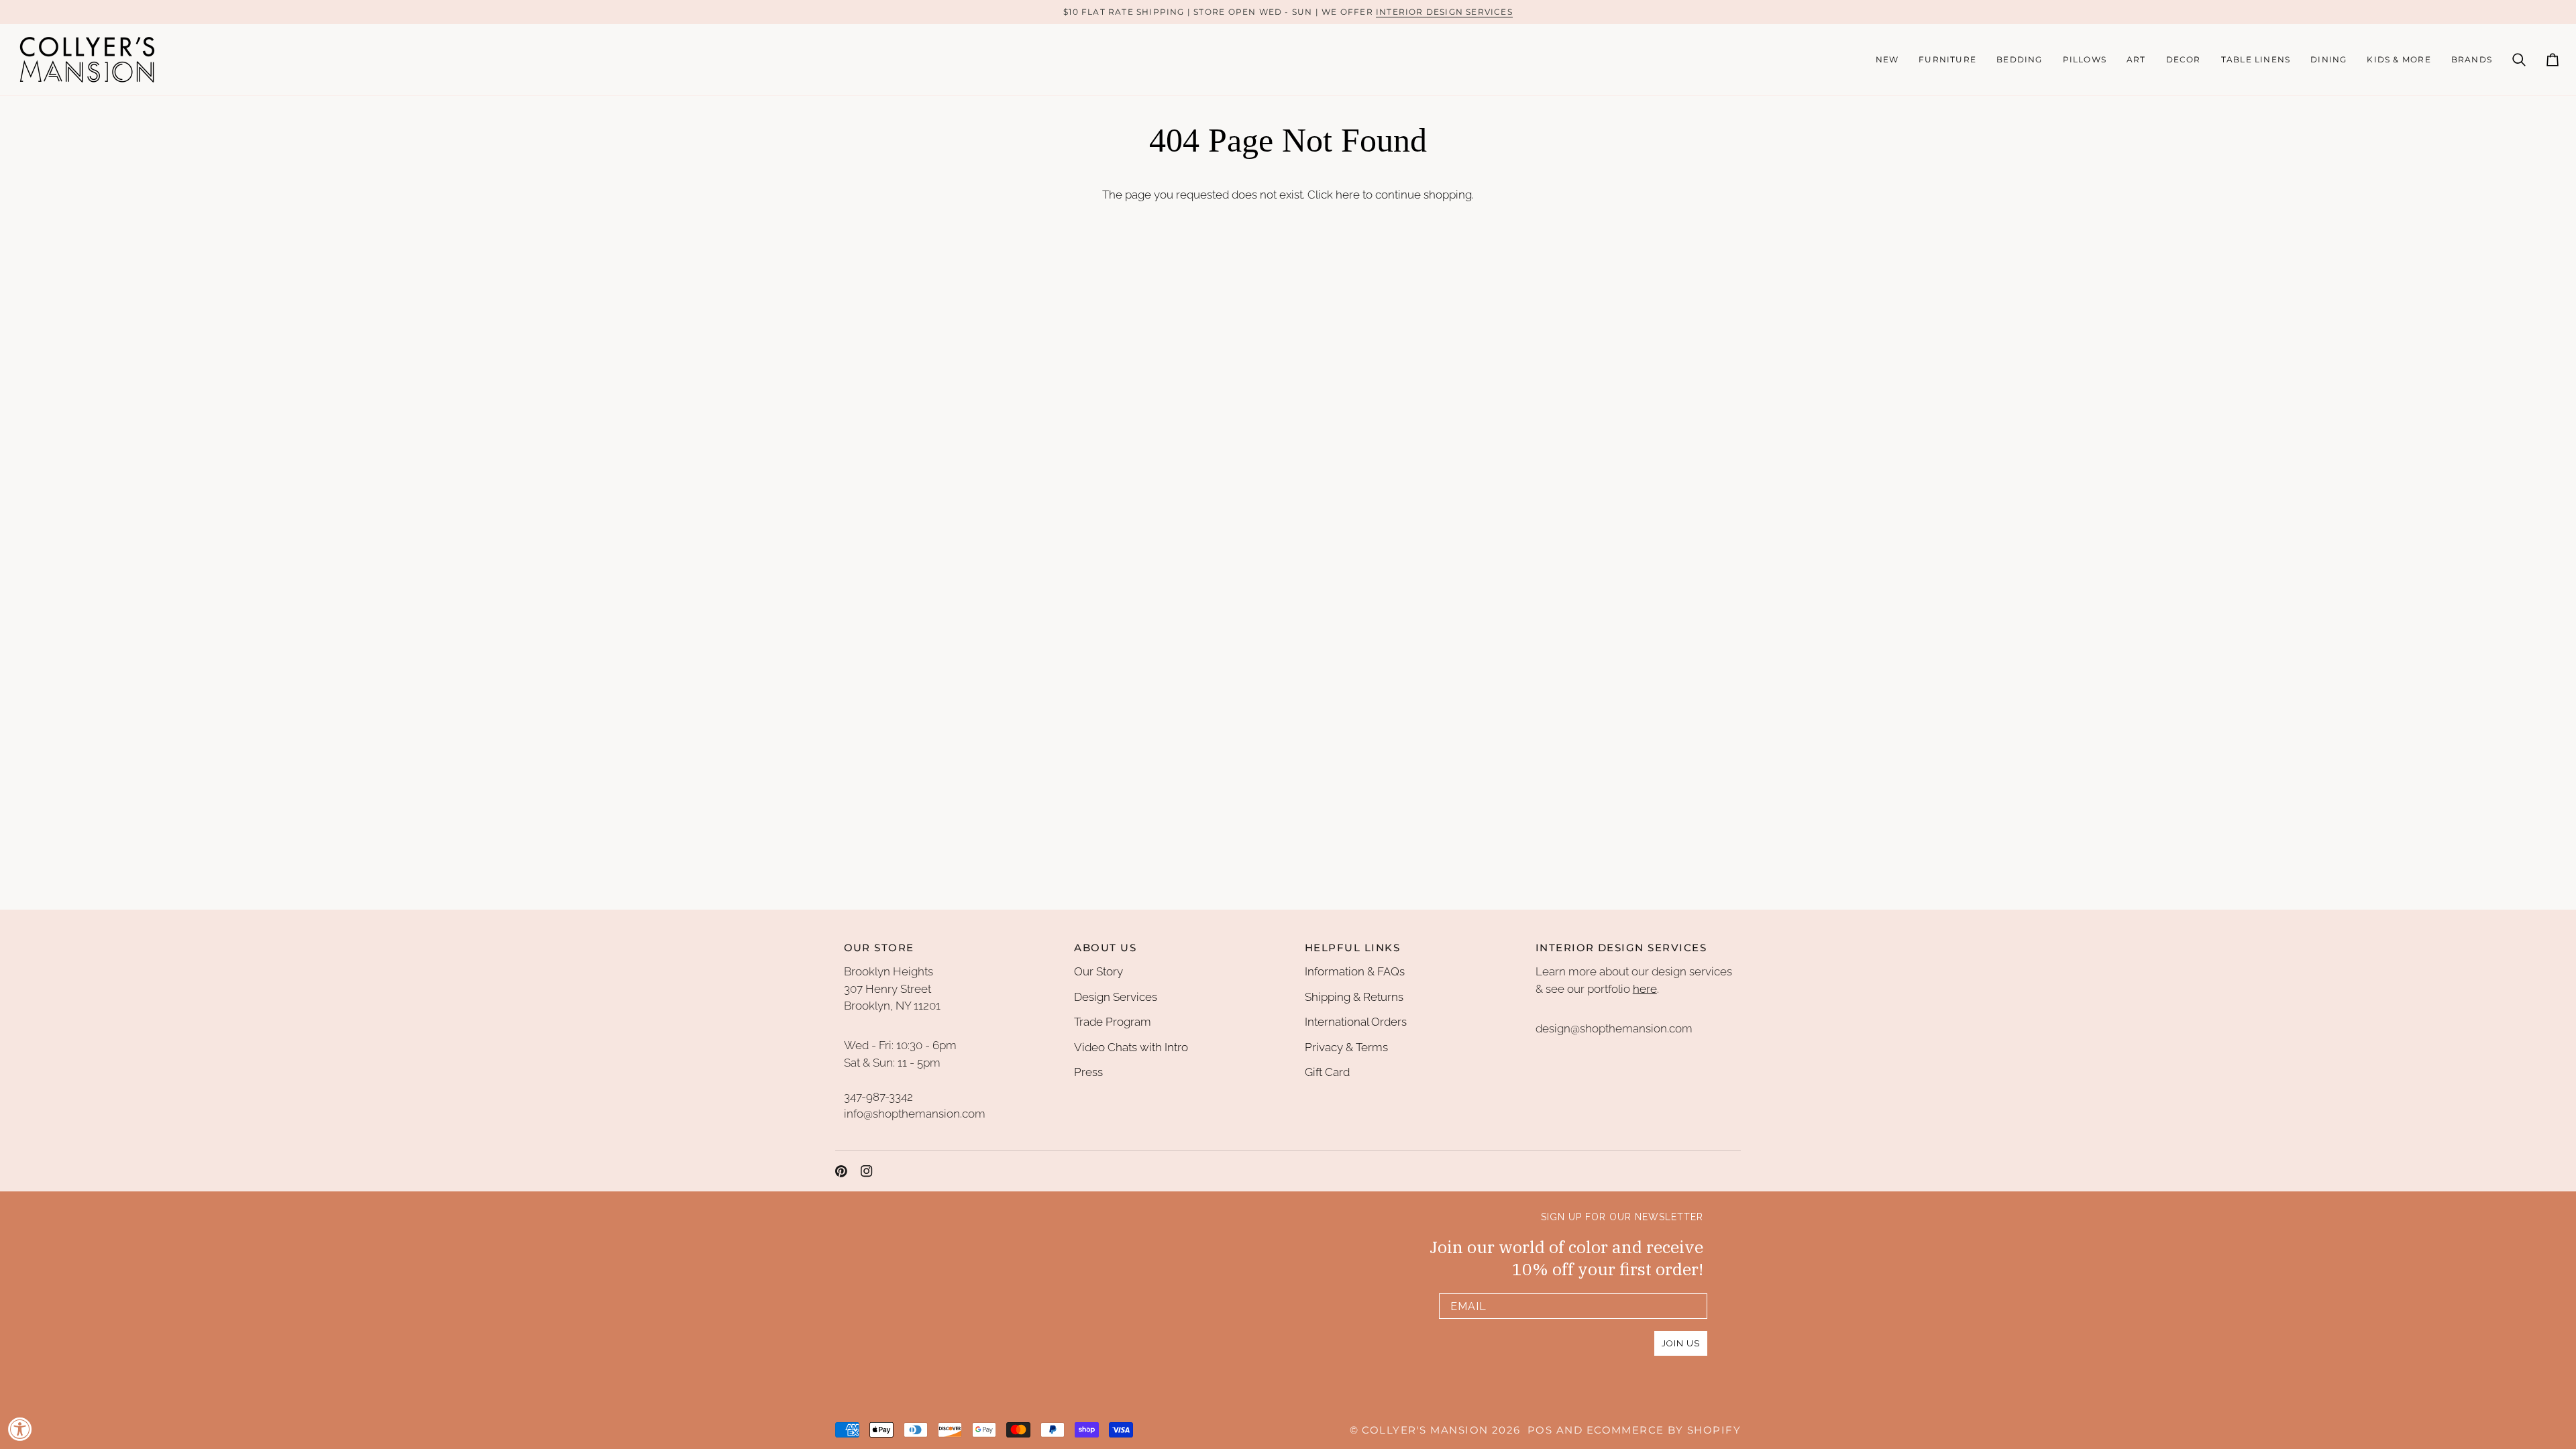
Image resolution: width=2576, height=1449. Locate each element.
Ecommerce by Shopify (1664, 1430)
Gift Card (1327, 1072)
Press (1088, 1072)
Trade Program (1113, 1022)
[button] (1947, 60)
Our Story (1098, 971)
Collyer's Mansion (1425, 1430)
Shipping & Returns (1354, 997)
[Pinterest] (841, 1171)
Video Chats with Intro (1131, 1047)
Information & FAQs (1355, 971)
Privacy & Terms (1346, 1047)
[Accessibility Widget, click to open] (20, 1429)
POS (1540, 1430)
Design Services (1116, 997)
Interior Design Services (1444, 12)
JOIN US (1681, 1343)
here (1348, 195)
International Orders (1356, 1022)
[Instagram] (867, 1171)
